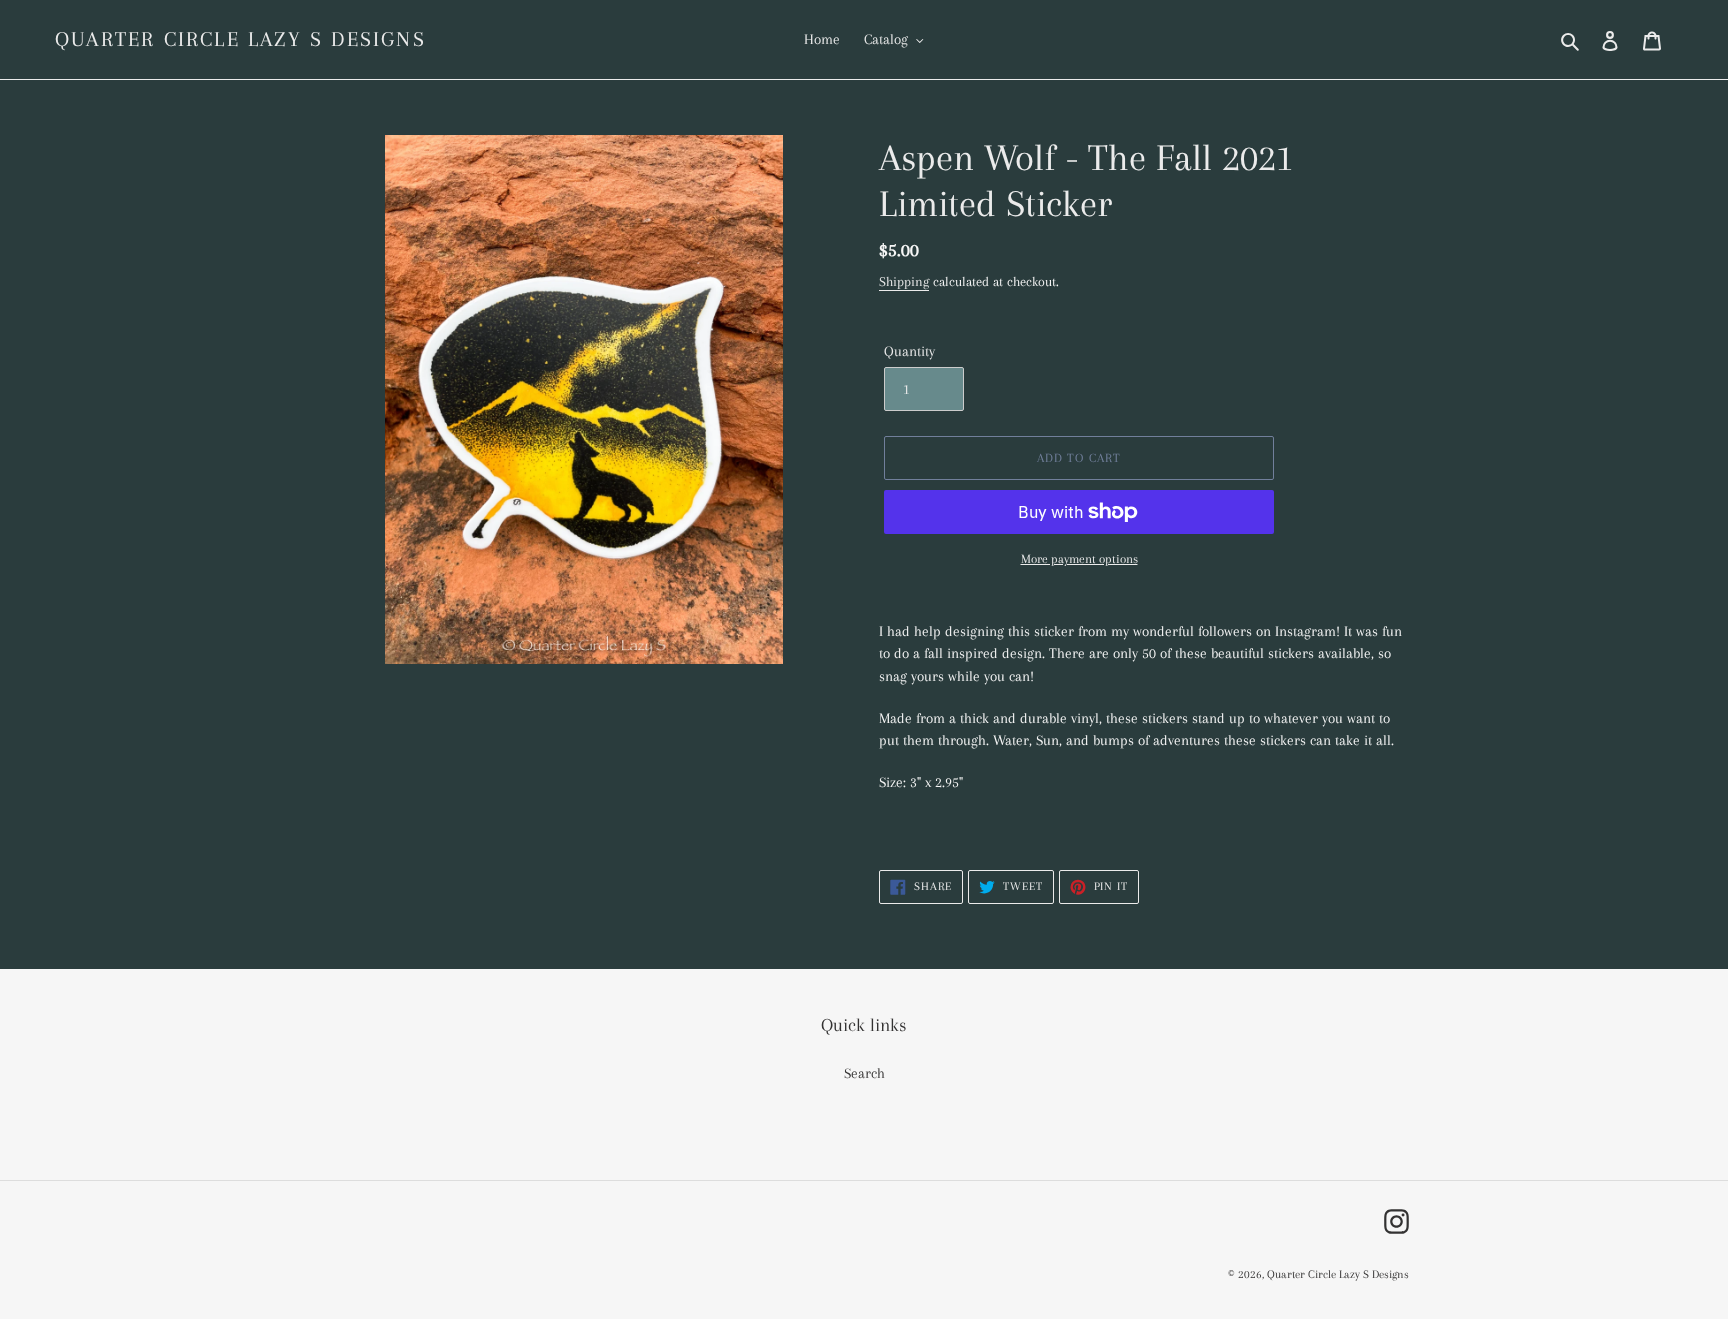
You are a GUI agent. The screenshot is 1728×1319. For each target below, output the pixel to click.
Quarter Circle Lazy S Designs (240, 39)
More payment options (1079, 559)
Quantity (909, 351)
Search (864, 1073)
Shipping (904, 281)
